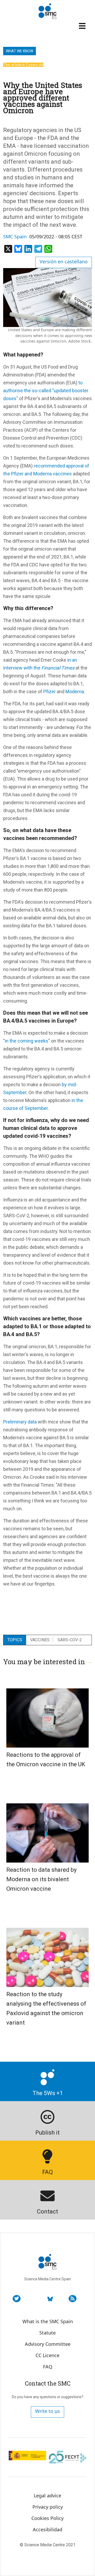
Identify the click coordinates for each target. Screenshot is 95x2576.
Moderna (75, 691)
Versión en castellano (64, 261)
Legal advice (47, 2495)
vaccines (40, 1640)
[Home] (47, 11)
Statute (47, 2333)
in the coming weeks (27, 1041)
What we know (20, 51)
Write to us (47, 2411)
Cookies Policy (47, 2518)
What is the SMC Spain (48, 2321)
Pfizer (50, 691)
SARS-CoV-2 (70, 1640)
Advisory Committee (48, 2344)
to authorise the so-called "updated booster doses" (46, 391)
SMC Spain (15, 237)
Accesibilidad (47, 2529)
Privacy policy (48, 2507)
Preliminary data (20, 1422)
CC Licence (47, 2355)
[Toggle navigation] (83, 26)
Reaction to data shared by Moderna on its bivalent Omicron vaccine (41, 1879)
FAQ (48, 2367)
